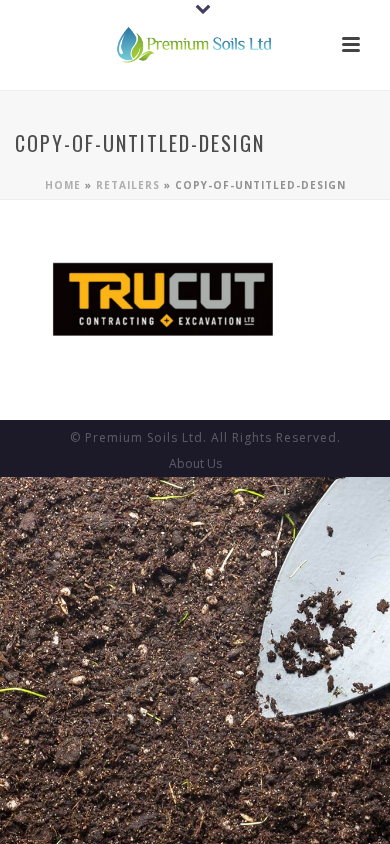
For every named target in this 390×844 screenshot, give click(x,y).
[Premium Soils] (195, 45)
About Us (195, 464)
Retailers (128, 185)
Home (63, 185)
